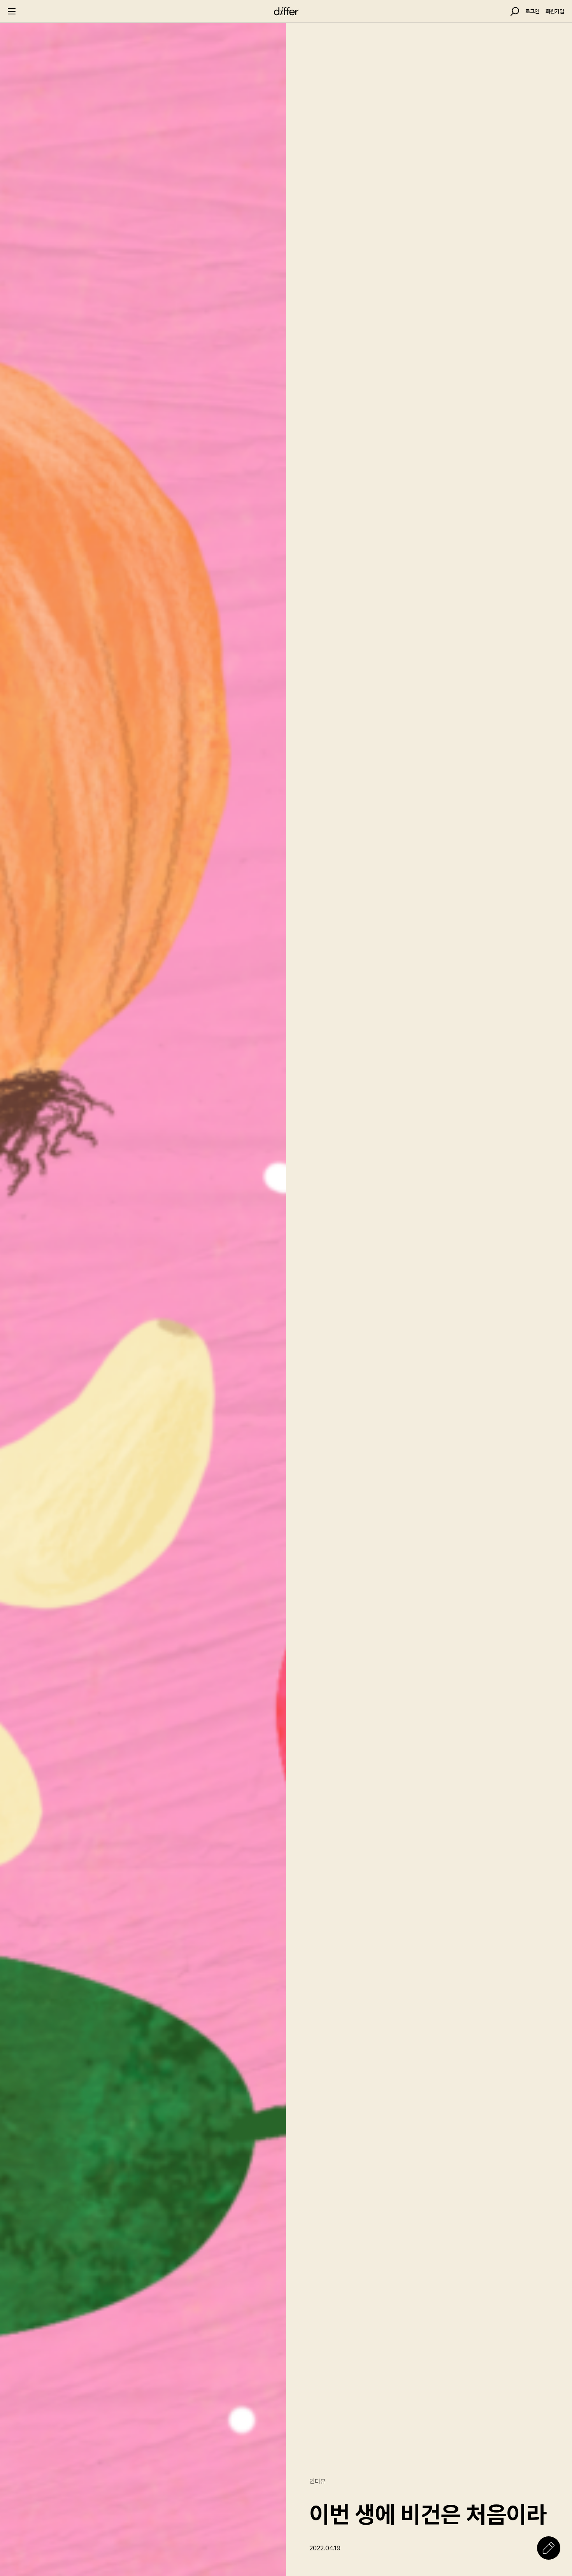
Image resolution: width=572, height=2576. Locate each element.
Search (515, 11)
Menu (12, 11)
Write (549, 2548)
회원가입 (555, 11)
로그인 (532, 11)
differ (286, 11)
